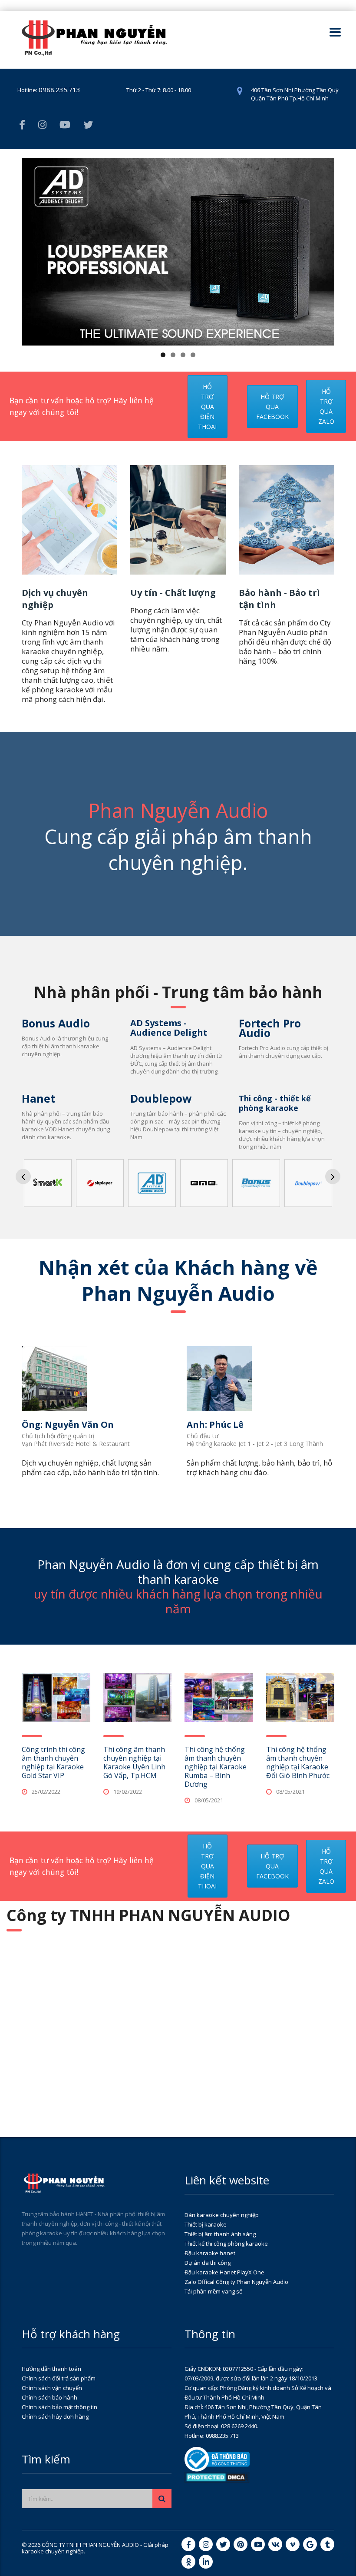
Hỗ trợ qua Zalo (326, 406)
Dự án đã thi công (208, 2263)
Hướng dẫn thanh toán (51, 2369)
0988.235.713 (59, 90)
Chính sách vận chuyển (52, 2388)
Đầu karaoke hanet (210, 2253)
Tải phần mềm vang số (214, 2291)
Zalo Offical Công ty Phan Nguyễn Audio (236, 2282)
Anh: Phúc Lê (56, 1424)
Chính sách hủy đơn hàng (55, 2416)
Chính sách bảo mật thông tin (59, 2407)
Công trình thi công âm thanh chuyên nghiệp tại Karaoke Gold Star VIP (53, 1762)
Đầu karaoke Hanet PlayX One (224, 2272)
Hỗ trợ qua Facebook (272, 407)
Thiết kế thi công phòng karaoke (226, 2244)
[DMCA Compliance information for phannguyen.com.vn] (217, 2476)
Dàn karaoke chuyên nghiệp (222, 2215)
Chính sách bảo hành (49, 2397)
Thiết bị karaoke (206, 2224)
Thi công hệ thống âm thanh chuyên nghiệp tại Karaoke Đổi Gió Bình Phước (298, 1762)
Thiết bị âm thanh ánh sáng (220, 2234)
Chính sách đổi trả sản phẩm (59, 2378)
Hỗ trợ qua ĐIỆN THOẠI (207, 407)
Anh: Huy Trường (231, 1424)
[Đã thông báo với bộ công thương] (217, 2459)
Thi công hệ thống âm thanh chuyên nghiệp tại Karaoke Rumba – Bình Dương (216, 1767)
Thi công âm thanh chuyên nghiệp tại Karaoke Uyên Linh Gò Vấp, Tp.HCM (134, 1762)
